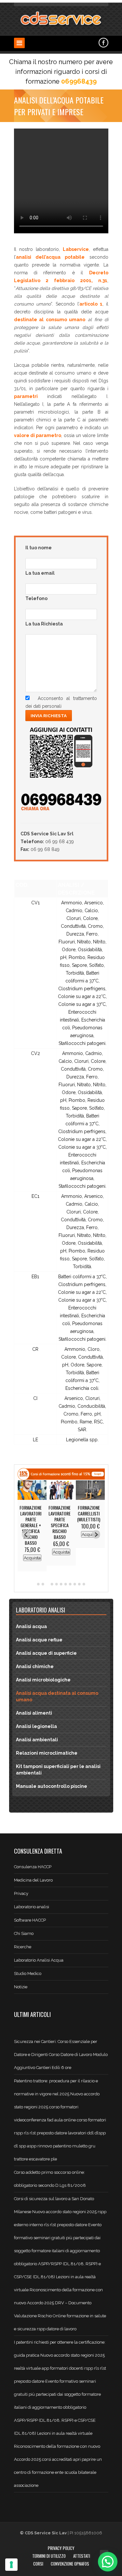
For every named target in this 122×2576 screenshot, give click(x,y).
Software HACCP (30, 1920)
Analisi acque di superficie (46, 1653)
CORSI (38, 2564)
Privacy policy (61, 2548)
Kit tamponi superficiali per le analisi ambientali (58, 1770)
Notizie (21, 1987)
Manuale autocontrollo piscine (52, 1786)
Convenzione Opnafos (70, 2564)
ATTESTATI (82, 2556)
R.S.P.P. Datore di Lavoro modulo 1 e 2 (60, 1516)
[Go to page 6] (61, 1584)
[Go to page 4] (52, 1584)
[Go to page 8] (70, 1584)
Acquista (32, 1552)
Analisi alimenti (34, 1713)
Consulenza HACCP (33, 1867)
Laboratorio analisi (32, 1907)
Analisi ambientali (37, 1740)
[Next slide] (96, 1535)
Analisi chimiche (35, 1666)
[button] (108, 2562)
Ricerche (23, 1947)
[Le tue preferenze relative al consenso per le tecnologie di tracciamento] (11, 2565)
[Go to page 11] (84, 1584)
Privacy (21, 1893)
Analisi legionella (36, 1726)
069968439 (79, 81)
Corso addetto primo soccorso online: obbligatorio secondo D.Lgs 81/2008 (50, 2179)
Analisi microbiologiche (43, 1680)
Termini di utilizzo (49, 2556)
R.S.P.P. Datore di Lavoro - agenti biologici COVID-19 (31, 1522)
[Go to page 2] (43, 1584)
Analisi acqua (31, 1626)
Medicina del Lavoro (33, 1880)
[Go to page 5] (57, 1584)
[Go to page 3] (47, 1584)
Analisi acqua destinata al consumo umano (57, 1696)
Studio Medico (28, 1973)
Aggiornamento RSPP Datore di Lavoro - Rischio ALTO (90, 1516)
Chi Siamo (24, 1933)
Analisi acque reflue (39, 1640)
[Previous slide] (26, 1535)
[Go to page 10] (79, 1584)
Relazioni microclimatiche (47, 1753)
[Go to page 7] (66, 1584)
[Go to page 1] (38, 1584)
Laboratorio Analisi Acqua (39, 1960)
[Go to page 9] (75, 1584)
